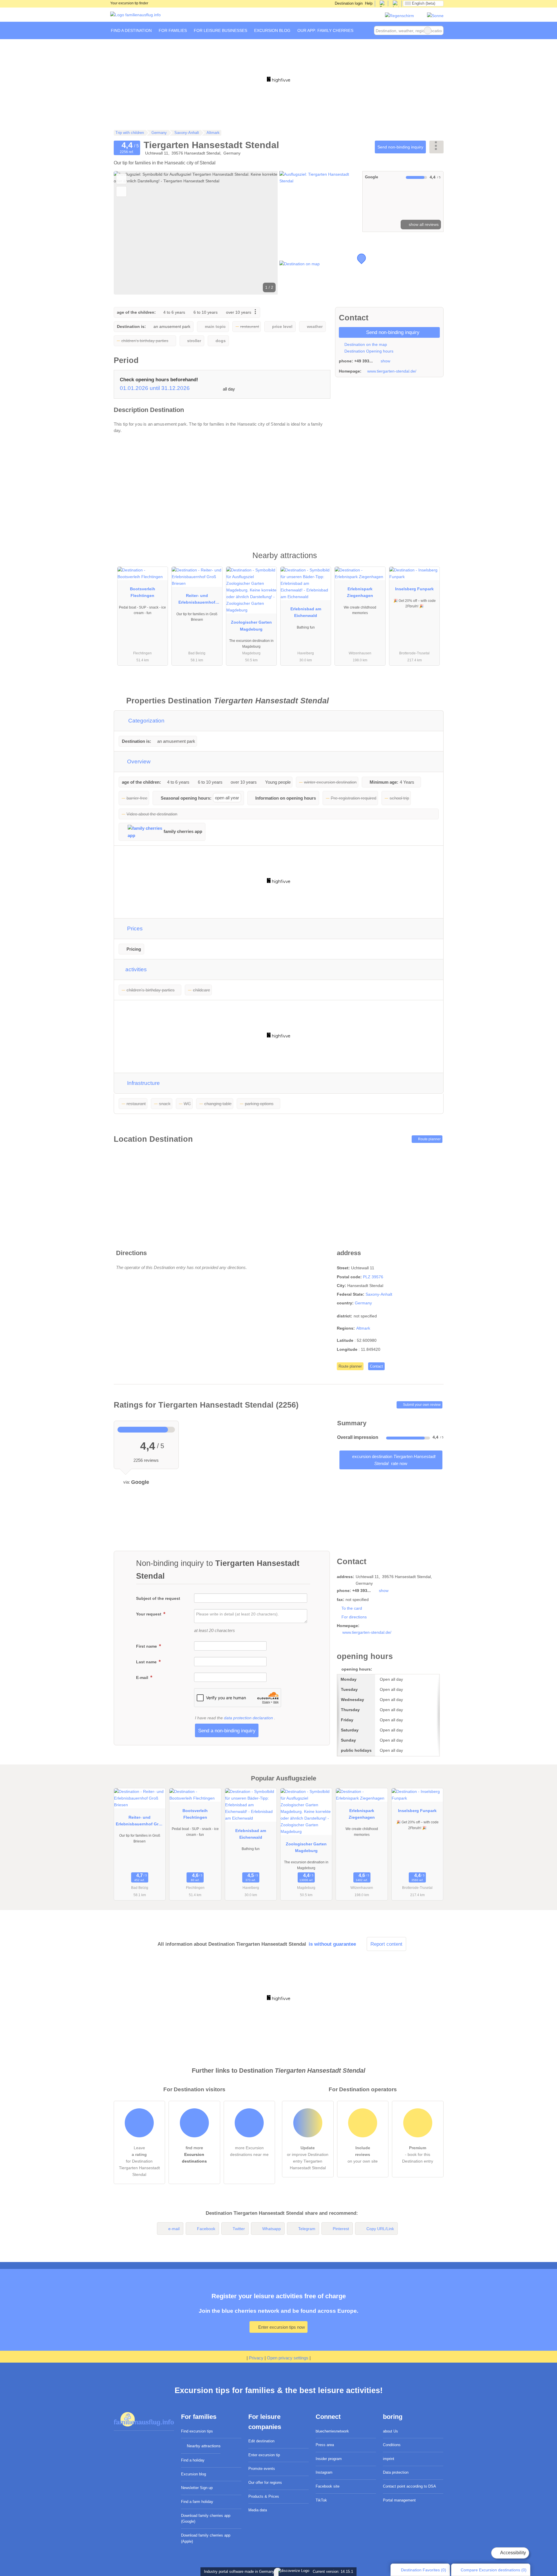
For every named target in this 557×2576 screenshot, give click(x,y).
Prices (134, 928)
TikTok (321, 2500)
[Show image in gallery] (320, 201)
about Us (390, 2431)
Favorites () (424, 2570)
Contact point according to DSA (409, 2486)
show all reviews (423, 224)
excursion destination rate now (393, 1460)
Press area (325, 2445)
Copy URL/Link (380, 2229)
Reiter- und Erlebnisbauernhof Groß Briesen (197, 600)
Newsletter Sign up (197, 2488)
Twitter (239, 2229)
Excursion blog (193, 2474)
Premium (432, 561)
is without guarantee (332, 1944)
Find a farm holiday (197, 2502)
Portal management (399, 2500)
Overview (138, 761)
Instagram (324, 2472)
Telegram (307, 2229)
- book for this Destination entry (418, 2154)
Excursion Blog (272, 30)
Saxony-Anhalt (379, 1294)
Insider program (329, 2459)
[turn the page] (263, 233)
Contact (376, 1366)
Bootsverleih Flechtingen (143, 592)
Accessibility (513, 2553)
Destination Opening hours (368, 351)
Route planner (429, 1139)
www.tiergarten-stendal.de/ (392, 371)
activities (135, 969)
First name (147, 1646)
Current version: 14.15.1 (333, 2572)
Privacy (256, 2358)
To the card (352, 1608)
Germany (363, 1303)
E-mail (143, 1678)
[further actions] (436, 147)
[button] (196, 233)
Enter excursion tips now (281, 2327)
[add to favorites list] (121, 179)
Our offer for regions (265, 2482)
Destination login (348, 3)
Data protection (396, 2472)
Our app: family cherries (325, 30)
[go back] (128, 233)
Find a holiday (193, 2460)
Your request (149, 1614)
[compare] (121, 191)
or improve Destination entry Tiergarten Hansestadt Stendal (308, 2158)
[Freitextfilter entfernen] (428, 30)
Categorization (146, 721)
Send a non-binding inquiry (227, 1731)
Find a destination (131, 30)
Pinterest (341, 2229)
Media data (258, 2510)
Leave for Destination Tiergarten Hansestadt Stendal (139, 2161)
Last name (147, 1662)
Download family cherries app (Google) (206, 2519)
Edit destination (261, 2441)
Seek (439, 30)
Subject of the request (158, 1598)
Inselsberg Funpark (414, 589)
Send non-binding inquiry (400, 147)
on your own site (363, 2154)
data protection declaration (248, 1718)
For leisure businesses (220, 30)
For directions (354, 1617)
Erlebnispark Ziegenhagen (360, 592)
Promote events (262, 2469)
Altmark (363, 1328)
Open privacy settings (288, 2358)
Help (369, 3)
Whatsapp (272, 2229)
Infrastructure (143, 1083)
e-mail (174, 2229)
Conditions (392, 2445)
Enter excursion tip (264, 2455)
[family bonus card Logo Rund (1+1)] (435, 16)
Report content (386, 1944)
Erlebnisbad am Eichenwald (306, 612)
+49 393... (364, 361)
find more (194, 2154)
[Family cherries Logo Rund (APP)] (399, 16)
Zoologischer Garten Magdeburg (251, 626)
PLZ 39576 (373, 1277)
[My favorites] (365, 30)
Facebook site (328, 2486)
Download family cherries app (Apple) (206, 2538)
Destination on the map (365, 344)
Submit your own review (421, 1405)
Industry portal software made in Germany (238, 2572)
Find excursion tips (197, 2431)
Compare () (493, 2570)
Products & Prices (264, 2496)
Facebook (206, 2229)
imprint (389, 2459)
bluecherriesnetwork (332, 2431)
